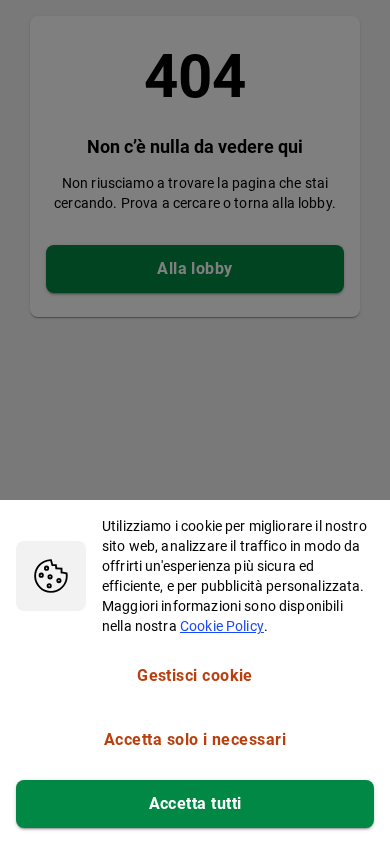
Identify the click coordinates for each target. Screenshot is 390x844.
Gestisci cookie (195, 675)
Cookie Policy (222, 626)
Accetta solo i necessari (195, 739)
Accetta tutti (195, 803)
